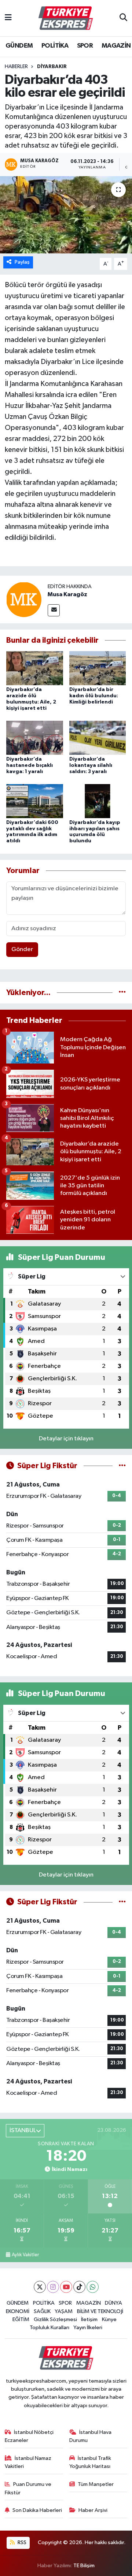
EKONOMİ (18, 2311)
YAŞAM (64, 2311)
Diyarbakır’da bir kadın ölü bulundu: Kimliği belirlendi (94, 696)
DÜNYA (113, 2303)
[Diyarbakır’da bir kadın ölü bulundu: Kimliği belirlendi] (98, 668)
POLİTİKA (55, 46)
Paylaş (22, 262)
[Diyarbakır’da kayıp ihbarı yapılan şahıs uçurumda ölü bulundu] (98, 801)
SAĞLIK (42, 2311)
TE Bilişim (84, 2566)
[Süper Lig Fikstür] (122, 1466)
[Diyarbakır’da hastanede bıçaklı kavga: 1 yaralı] (35, 737)
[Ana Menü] (8, 18)
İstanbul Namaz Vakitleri (28, 2462)
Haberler (16, 67)
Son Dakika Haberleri (37, 2510)
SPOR (85, 46)
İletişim (89, 2319)
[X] (40, 2287)
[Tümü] (122, 993)
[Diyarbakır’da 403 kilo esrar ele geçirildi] (66, 215)
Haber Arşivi (93, 2510)
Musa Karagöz (67, 594)
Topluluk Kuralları (49, 2328)
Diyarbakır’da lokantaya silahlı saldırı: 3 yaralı (91, 765)
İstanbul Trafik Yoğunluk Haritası (90, 2462)
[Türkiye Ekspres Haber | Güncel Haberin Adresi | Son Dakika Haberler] (66, 18)
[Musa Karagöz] (24, 599)
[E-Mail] (54, 610)
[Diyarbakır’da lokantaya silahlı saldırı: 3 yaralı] (98, 737)
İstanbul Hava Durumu (91, 2436)
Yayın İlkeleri (88, 2328)
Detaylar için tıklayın (66, 1439)
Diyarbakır (52, 67)
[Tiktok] (79, 2287)
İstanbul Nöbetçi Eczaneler (29, 2436)
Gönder (22, 949)
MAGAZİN (116, 46)
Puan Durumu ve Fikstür (28, 2488)
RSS (21, 2542)
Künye (109, 2319)
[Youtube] (66, 2287)
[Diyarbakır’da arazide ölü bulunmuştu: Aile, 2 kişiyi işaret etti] (35, 668)
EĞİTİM (21, 2319)
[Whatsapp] (93, 2287)
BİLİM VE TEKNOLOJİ (100, 2311)
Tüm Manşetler (96, 2484)
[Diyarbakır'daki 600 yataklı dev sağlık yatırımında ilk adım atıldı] (35, 801)
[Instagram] (53, 2287)
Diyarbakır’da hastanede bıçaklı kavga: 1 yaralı (30, 765)
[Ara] (123, 18)
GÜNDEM (19, 46)
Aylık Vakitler (25, 2255)
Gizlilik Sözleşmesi (55, 2319)
